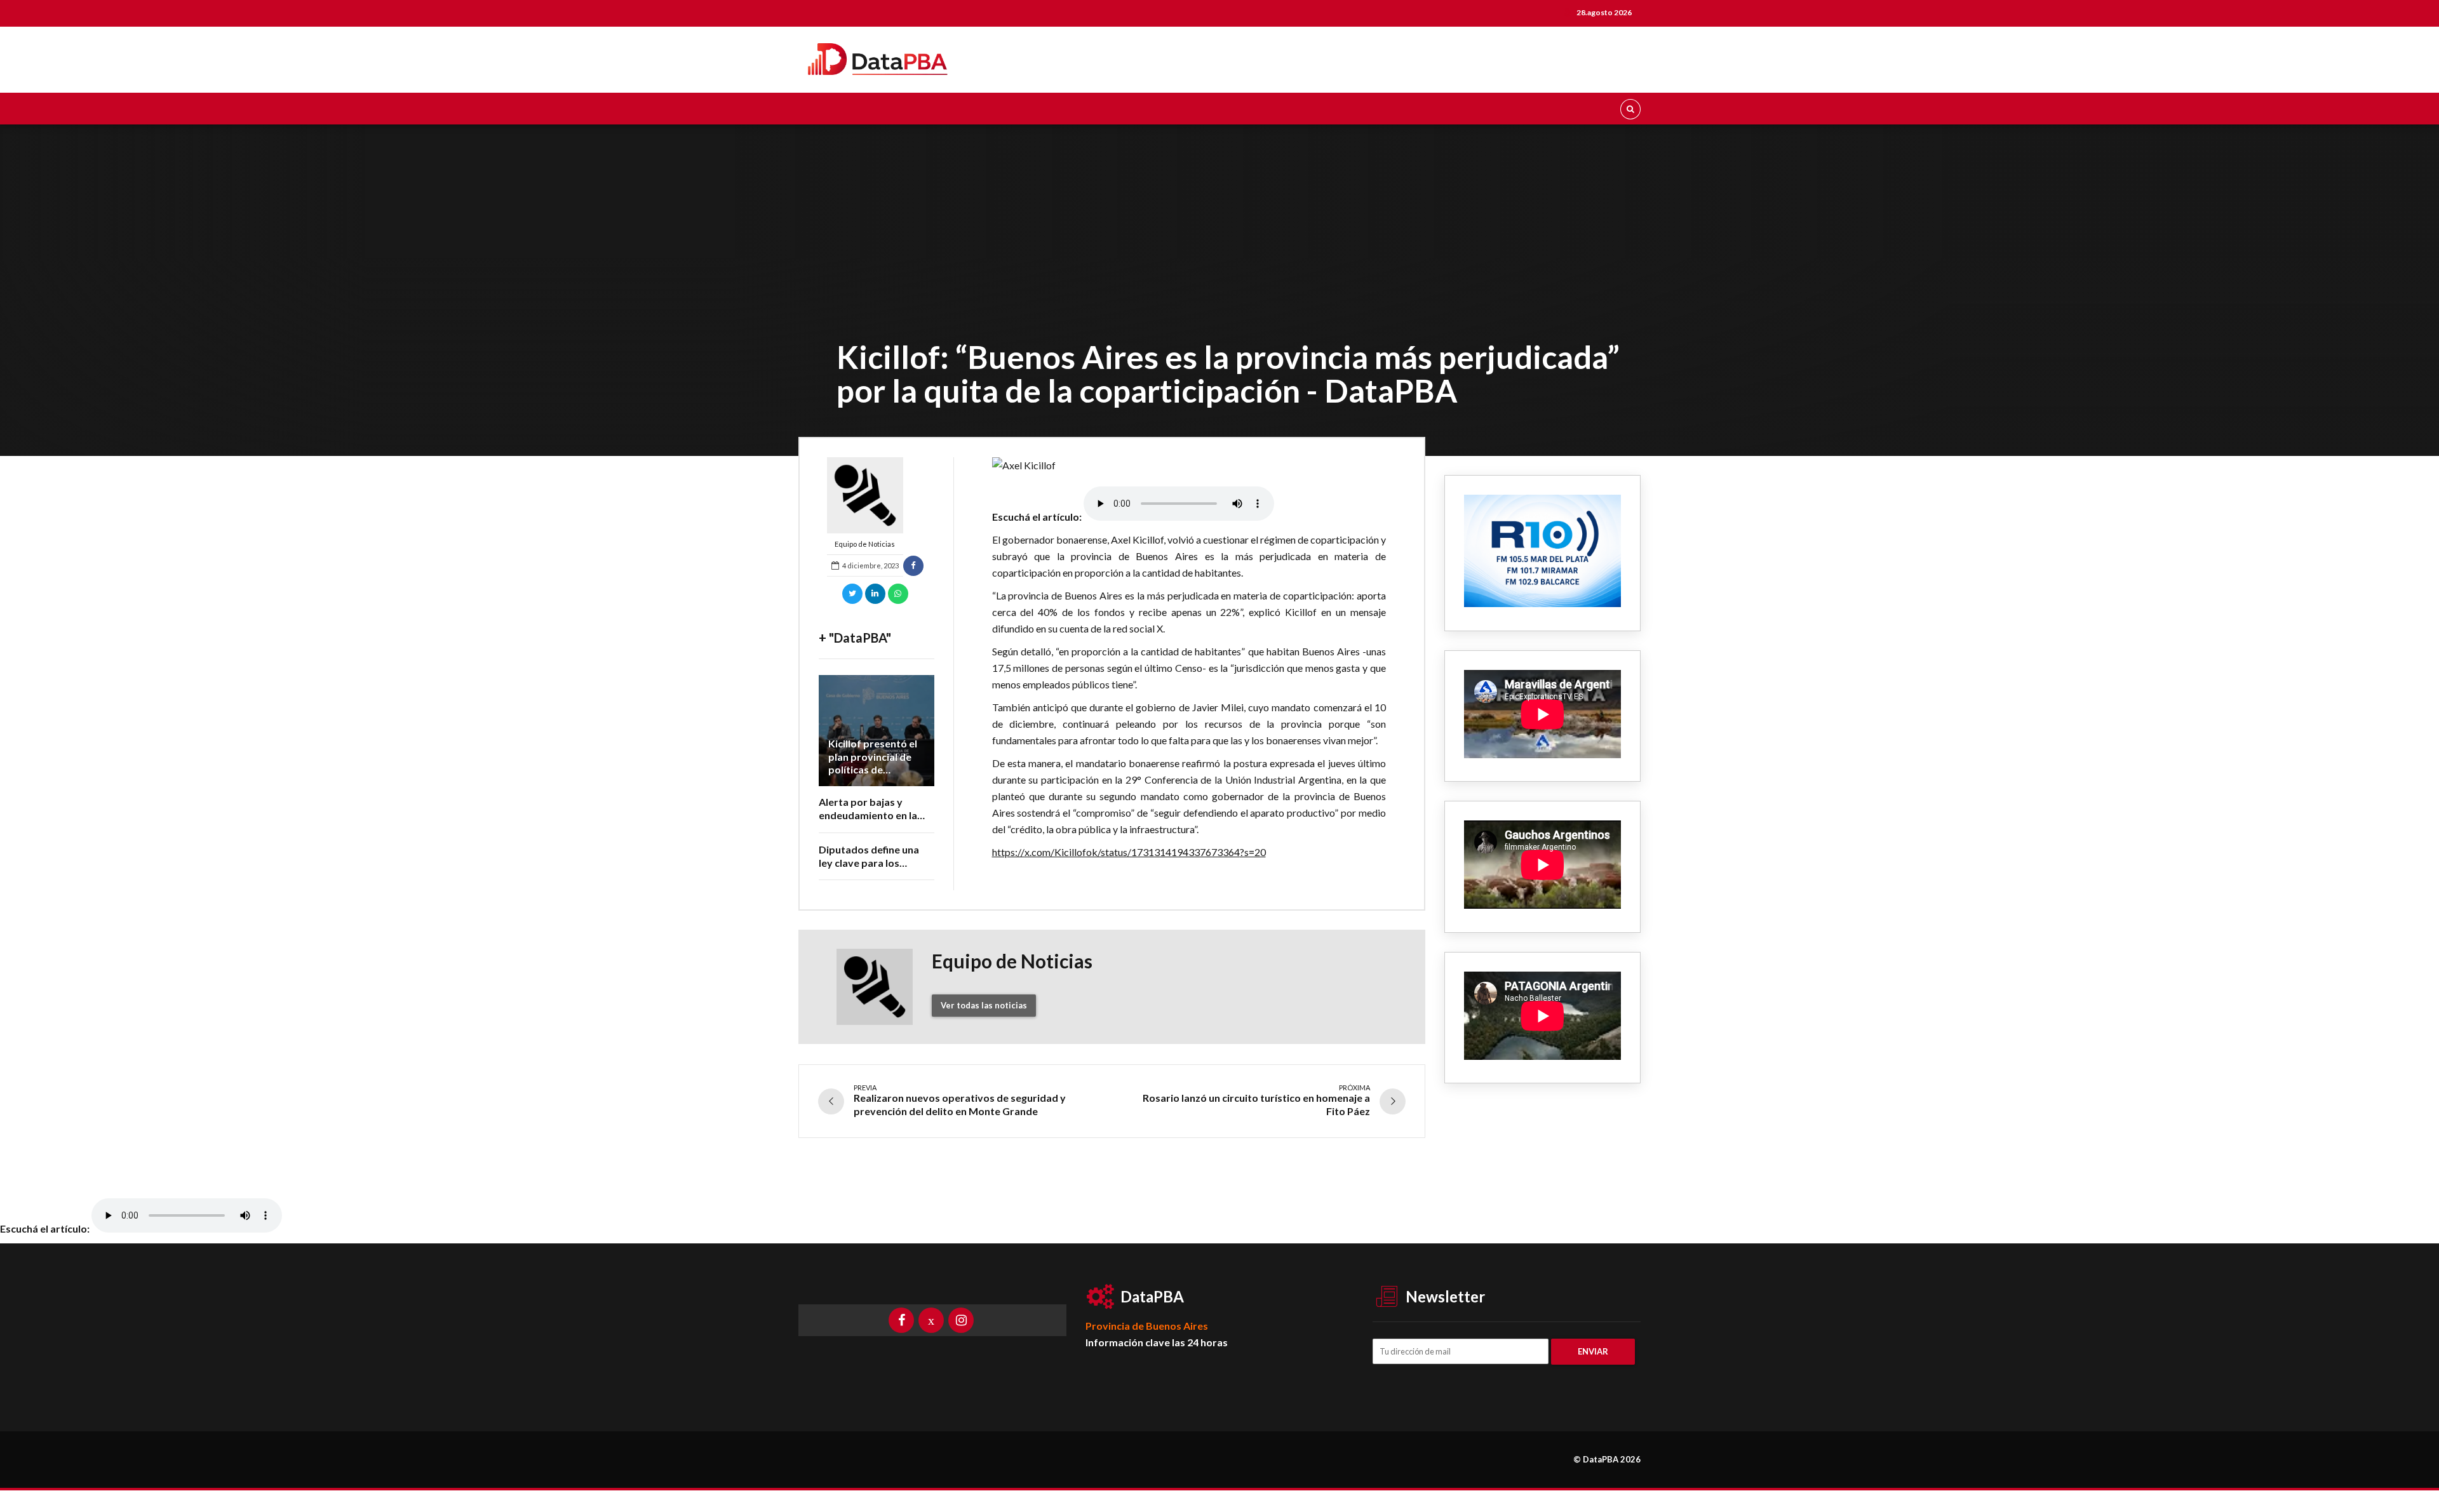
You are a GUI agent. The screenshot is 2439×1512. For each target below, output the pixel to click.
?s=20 (1253, 852)
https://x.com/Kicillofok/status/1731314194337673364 (1116, 852)
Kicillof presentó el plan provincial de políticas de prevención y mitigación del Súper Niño (876, 776)
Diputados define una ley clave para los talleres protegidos (869, 863)
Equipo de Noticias (865, 544)
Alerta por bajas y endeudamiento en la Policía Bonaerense (868, 815)
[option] (1189, 465)
